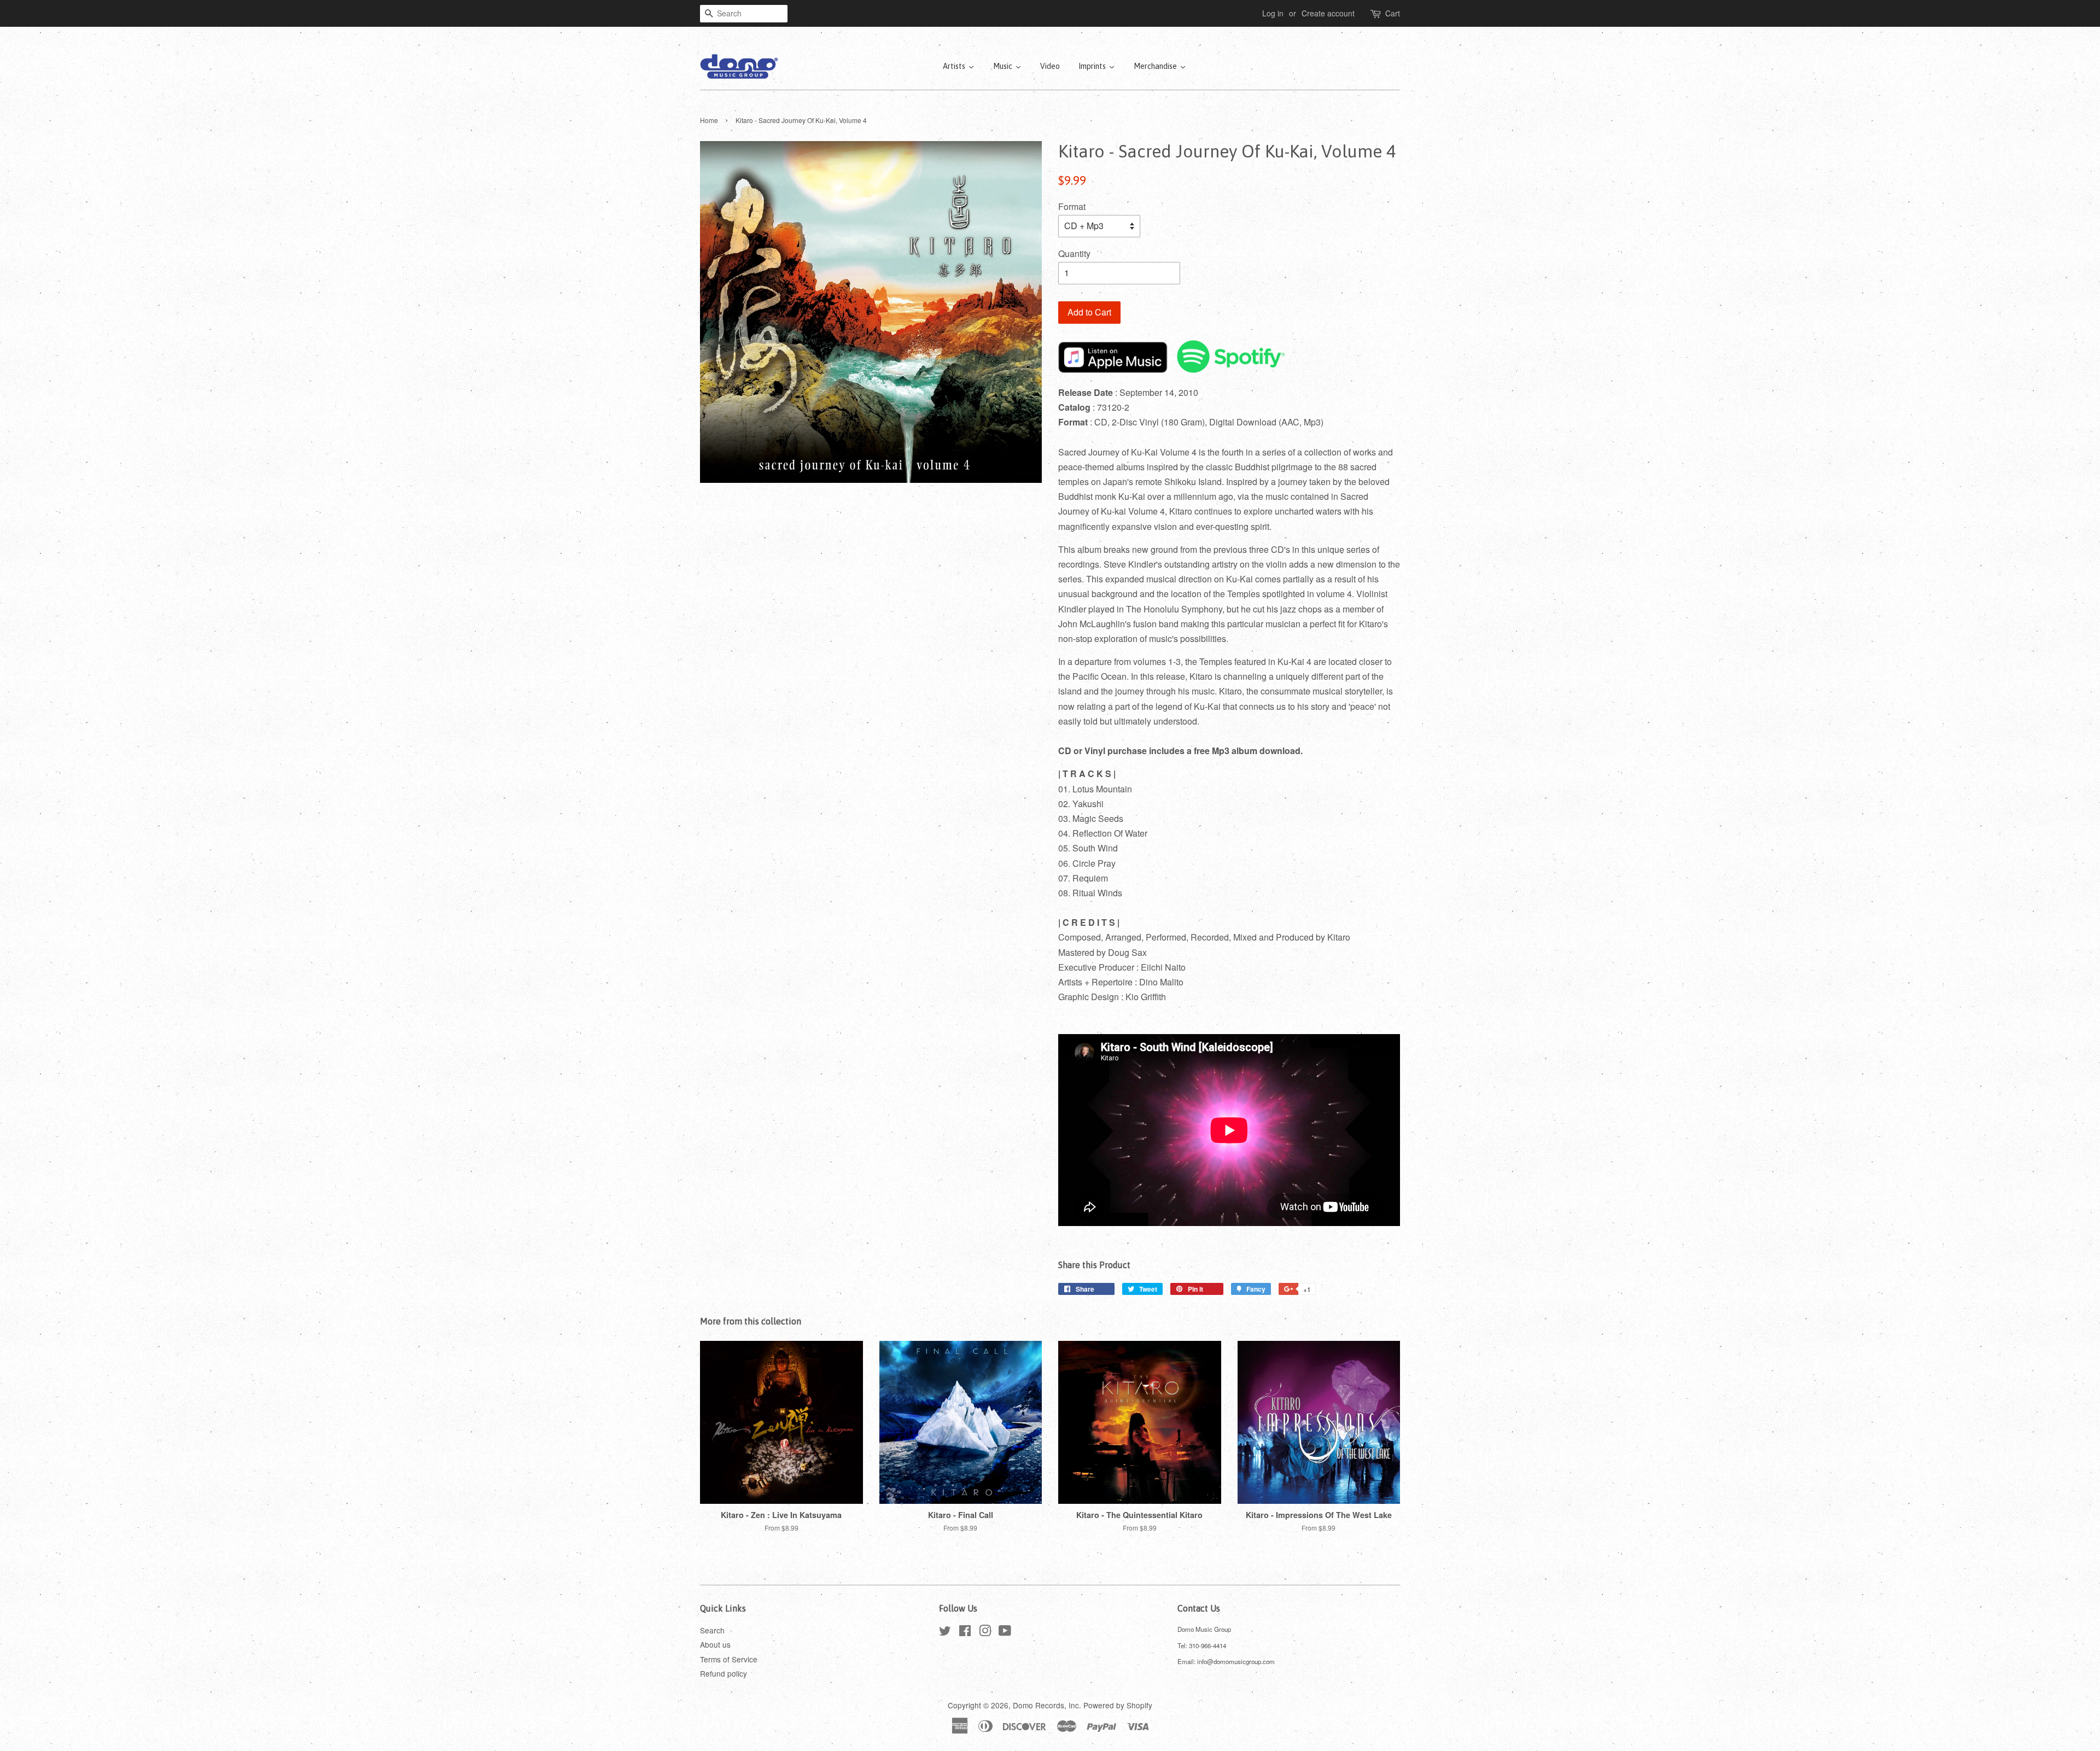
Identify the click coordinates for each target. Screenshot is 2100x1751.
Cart (1393, 13)
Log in (1273, 13)
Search (712, 1630)
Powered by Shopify (1118, 1705)
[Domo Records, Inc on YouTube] (1005, 1632)
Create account (1328, 13)
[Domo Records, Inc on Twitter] (945, 1632)
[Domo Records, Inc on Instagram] (985, 1632)
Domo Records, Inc (1046, 1705)
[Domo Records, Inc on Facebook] (965, 1632)
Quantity (1074, 253)
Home (709, 120)
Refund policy (724, 1673)
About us (715, 1644)
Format (1072, 206)
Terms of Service (729, 1659)
